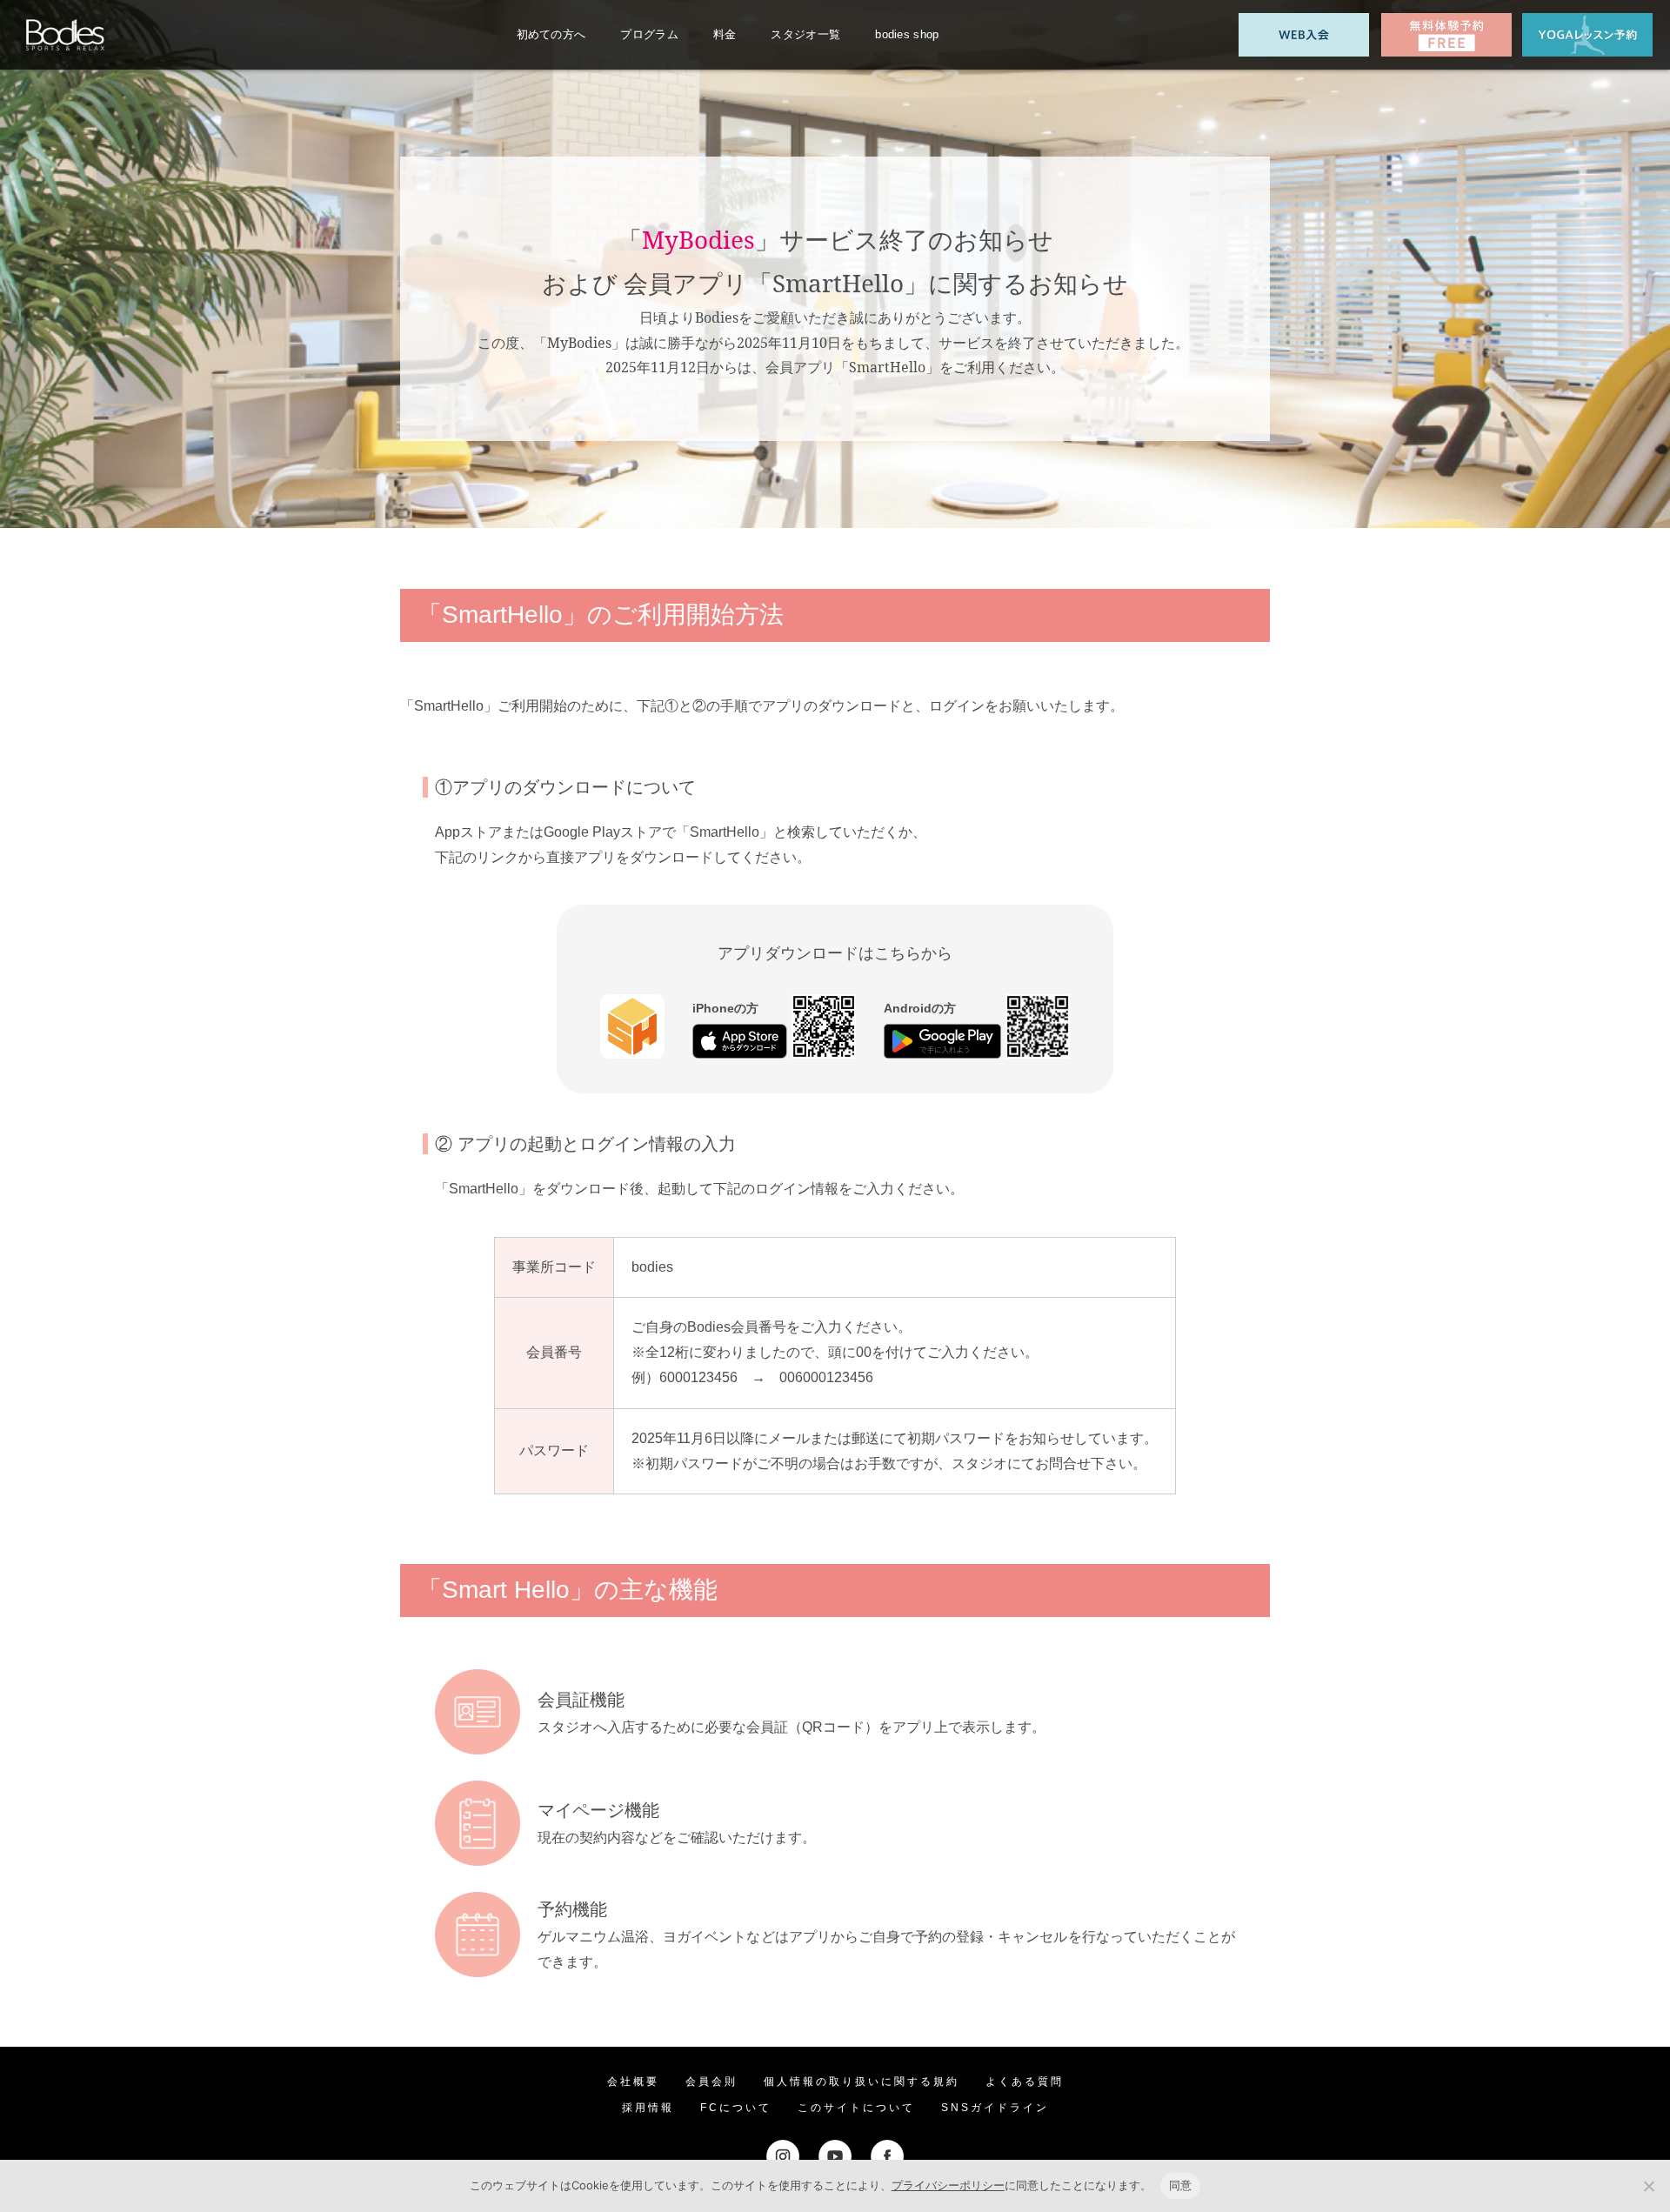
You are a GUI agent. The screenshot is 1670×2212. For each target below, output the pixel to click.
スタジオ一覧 (805, 34)
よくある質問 (1025, 2082)
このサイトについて (856, 2108)
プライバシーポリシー (948, 2185)
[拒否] (1648, 2186)
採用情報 (648, 2108)
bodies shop (907, 34)
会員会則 (711, 2082)
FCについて (736, 2108)
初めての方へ (551, 34)
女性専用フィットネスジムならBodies (65, 35)
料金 (725, 34)
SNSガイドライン (995, 2108)
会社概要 (633, 2082)
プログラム (649, 34)
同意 (1181, 2185)
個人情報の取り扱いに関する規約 (862, 2082)
